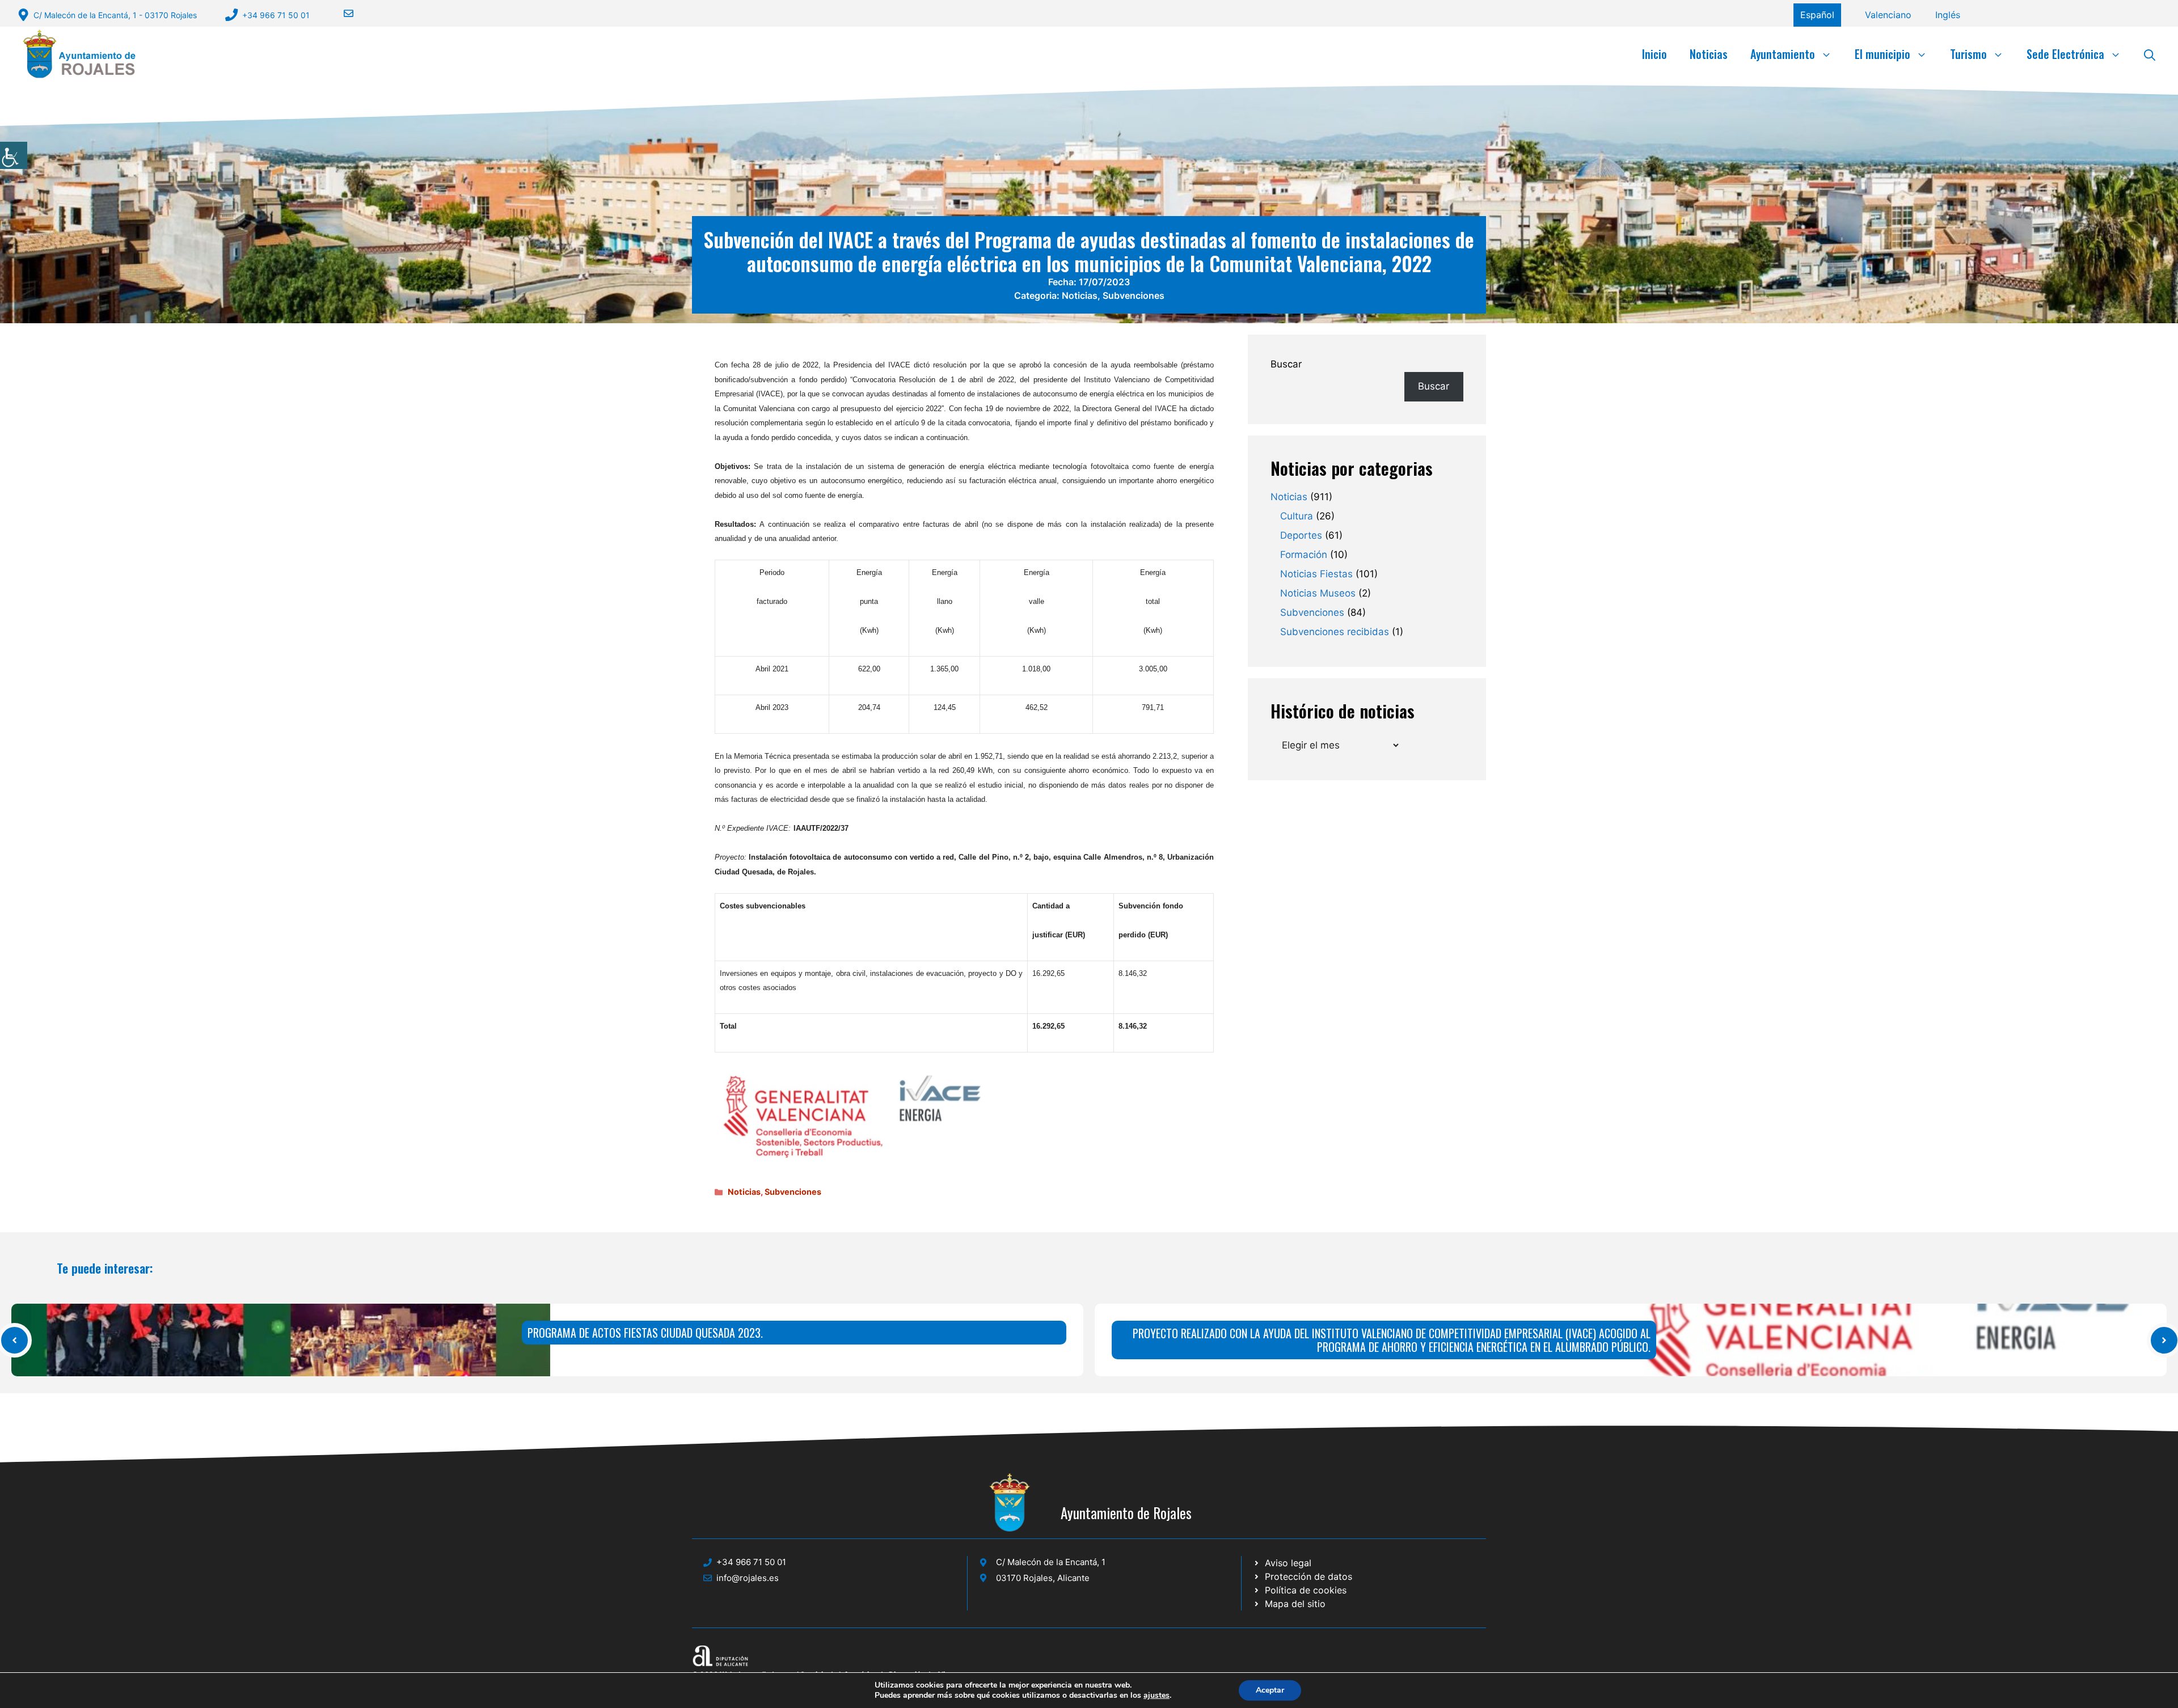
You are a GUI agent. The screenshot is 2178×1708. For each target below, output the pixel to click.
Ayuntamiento (1783, 54)
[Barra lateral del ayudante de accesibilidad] (14, 155)
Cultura (1297, 516)
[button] (2150, 54)
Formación (1304, 555)
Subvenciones (1134, 295)
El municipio (1882, 54)
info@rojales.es (748, 1578)
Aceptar (1270, 1690)
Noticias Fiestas (1316, 574)
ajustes (1156, 1696)
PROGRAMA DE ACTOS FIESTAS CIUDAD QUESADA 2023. (645, 1333)
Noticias (1709, 54)
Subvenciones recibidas (1335, 632)
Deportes (1301, 535)
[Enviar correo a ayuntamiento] (341, 13)
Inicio (1654, 54)
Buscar (1286, 364)
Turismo (1968, 54)
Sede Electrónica (2065, 54)
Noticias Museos (1318, 593)
